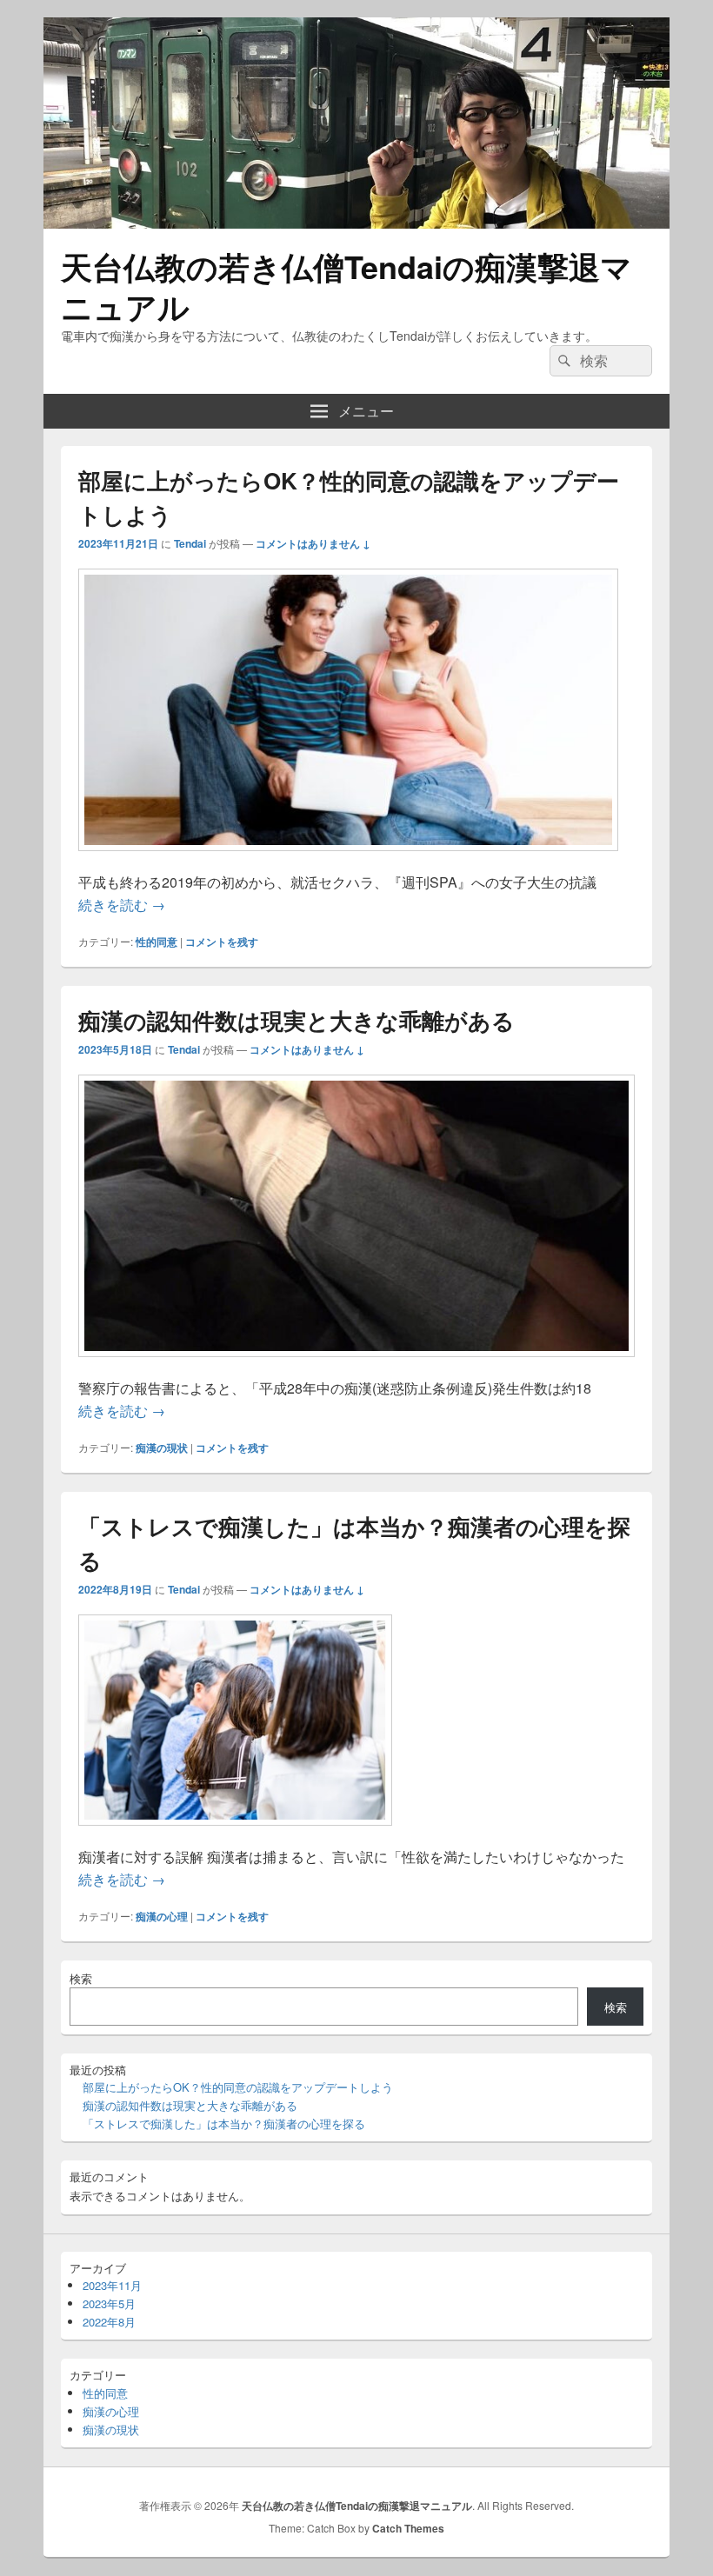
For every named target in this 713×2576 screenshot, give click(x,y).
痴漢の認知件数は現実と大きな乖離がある (297, 1020)
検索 (81, 1978)
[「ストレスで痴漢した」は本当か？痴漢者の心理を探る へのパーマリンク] (235, 1834)
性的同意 (157, 942)
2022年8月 (109, 2322)
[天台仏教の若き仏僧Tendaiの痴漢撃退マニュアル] (356, 223)
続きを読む (122, 905)
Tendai (190, 543)
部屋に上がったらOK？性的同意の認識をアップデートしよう (238, 2087)
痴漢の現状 (162, 1448)
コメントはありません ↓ (313, 543)
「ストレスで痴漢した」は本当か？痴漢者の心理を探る (224, 2123)
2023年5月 (109, 2303)
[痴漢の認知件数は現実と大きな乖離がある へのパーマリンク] (356, 1365)
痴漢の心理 (162, 1916)
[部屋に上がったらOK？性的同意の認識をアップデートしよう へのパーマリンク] (348, 859)
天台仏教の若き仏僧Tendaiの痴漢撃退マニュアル (347, 286)
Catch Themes (408, 2528)
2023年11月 (112, 2285)
